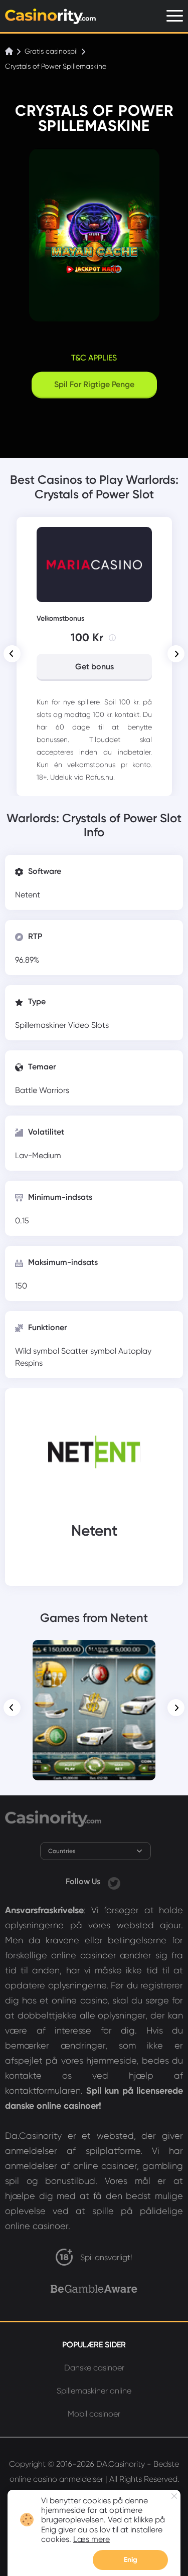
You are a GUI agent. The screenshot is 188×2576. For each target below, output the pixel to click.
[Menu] (175, 16)
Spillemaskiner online (94, 2391)
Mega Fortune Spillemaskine (94, 1658)
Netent (28, 895)
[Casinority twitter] (114, 1881)
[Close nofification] (174, 2496)
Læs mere (91, 2539)
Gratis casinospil (51, 51)
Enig (131, 2560)
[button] (12, 654)
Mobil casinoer (94, 2414)
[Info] (112, 638)
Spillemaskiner (42, 1025)
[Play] (94, 1710)
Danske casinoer (94, 2368)
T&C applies (94, 358)
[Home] (10, 51)
